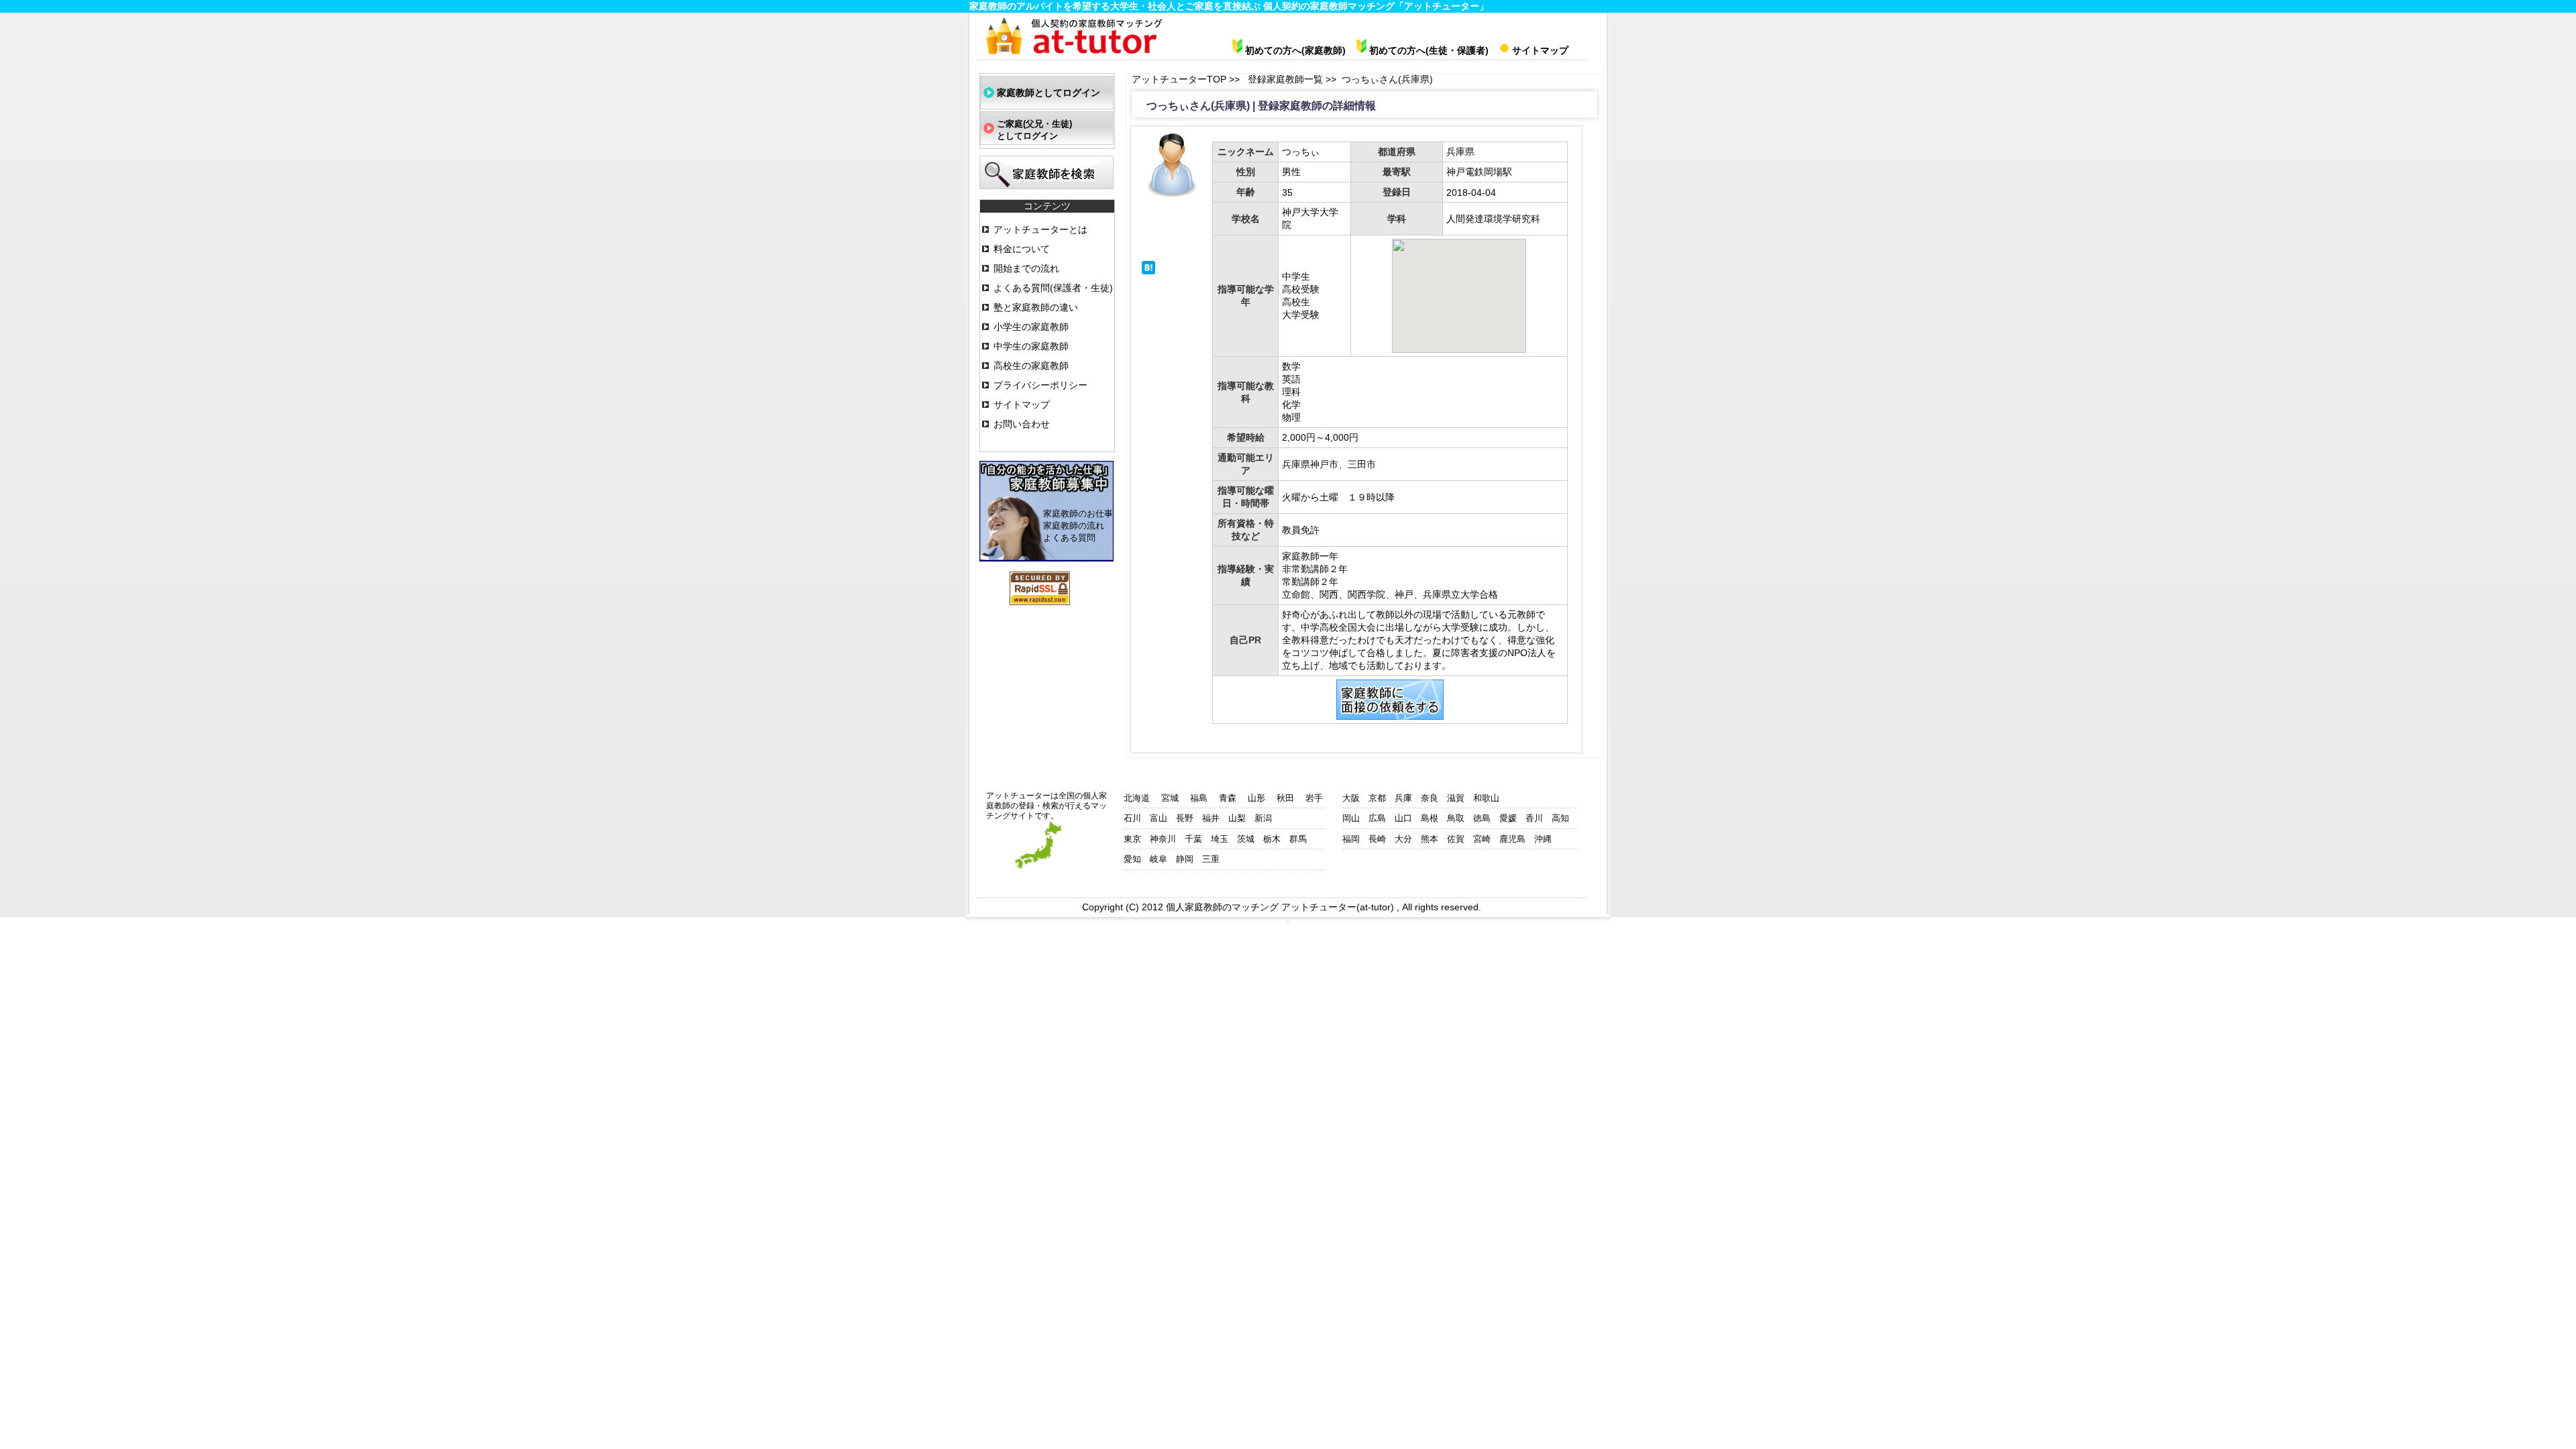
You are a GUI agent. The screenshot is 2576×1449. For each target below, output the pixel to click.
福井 (1211, 818)
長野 (1185, 818)
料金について (1022, 249)
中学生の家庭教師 (1031, 346)
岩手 (1314, 798)
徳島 (1482, 818)
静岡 (1185, 859)
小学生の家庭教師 (1031, 327)
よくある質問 (1069, 538)
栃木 (1272, 839)
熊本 (1430, 839)
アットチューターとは (1040, 229)
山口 (1403, 818)
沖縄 (1543, 839)
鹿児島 (1512, 839)
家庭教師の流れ (1074, 526)
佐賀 (1456, 839)
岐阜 (1159, 859)
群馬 (1298, 839)
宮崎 (1482, 839)
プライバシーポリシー (1040, 385)
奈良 (1430, 798)
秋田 (1285, 798)
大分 (1403, 839)
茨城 (1246, 839)
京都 (1377, 798)
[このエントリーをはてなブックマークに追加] (1148, 271)
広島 (1377, 818)
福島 (1199, 798)
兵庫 (1403, 798)
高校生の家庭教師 (1031, 366)
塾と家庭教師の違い (1036, 307)
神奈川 (1163, 839)
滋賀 (1456, 798)
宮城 (1170, 798)
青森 (1228, 798)
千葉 (1193, 839)
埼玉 (1220, 839)
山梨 (1237, 818)
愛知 (1132, 859)
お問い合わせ (1022, 424)
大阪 (1351, 798)
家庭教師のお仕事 (1078, 514)
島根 (1430, 818)
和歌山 (1486, 798)
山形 (1256, 798)
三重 (1211, 859)
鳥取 (1456, 818)
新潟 (1263, 818)
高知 (1560, 818)
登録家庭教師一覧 (1287, 79)
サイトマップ (1022, 405)
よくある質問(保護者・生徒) (1053, 288)
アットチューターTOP (1180, 79)
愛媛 (1508, 818)
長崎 (1377, 839)
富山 (1159, 818)
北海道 (1137, 798)
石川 (1132, 818)
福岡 (1351, 839)
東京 (1132, 839)
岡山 (1351, 818)
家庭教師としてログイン (1049, 93)
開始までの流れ (1026, 268)
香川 (1534, 818)
